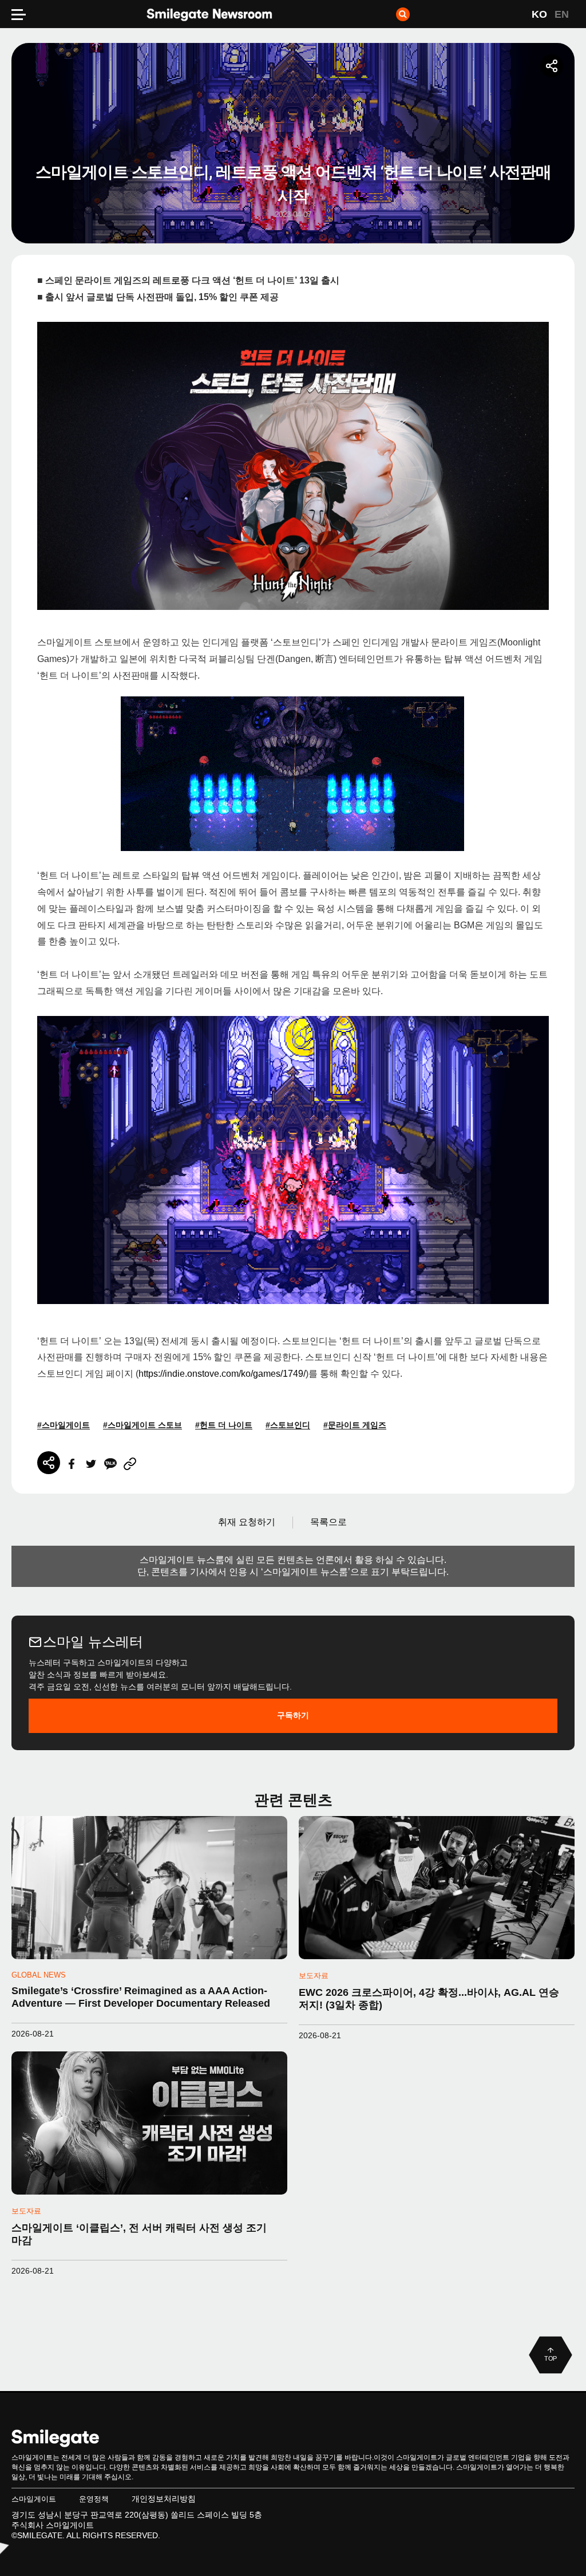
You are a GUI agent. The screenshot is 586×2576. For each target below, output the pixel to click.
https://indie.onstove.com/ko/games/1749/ (222, 1374)
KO (539, 14)
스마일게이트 (34, 2499)
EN (562, 14)
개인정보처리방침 (164, 2499)
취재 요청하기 (247, 1522)
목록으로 (328, 1522)
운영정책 (94, 2499)
